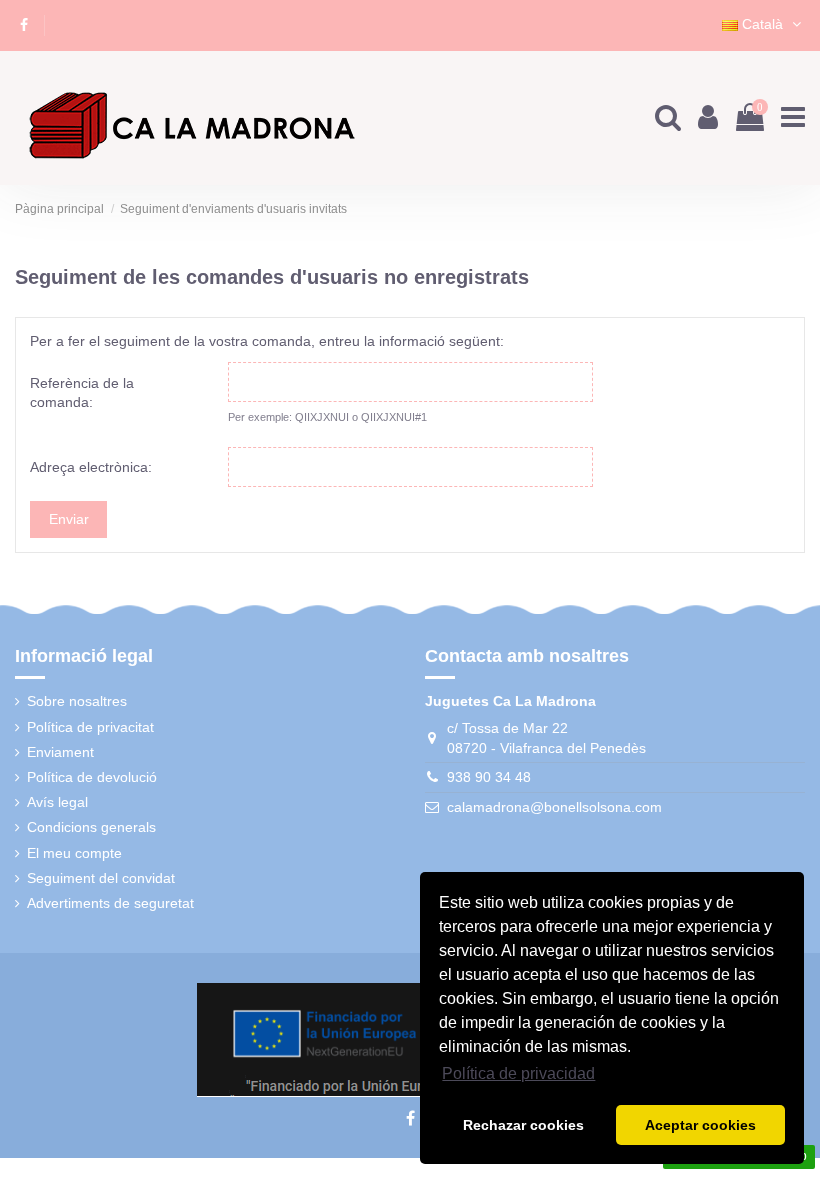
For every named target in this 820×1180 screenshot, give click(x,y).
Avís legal (57, 802)
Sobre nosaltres (77, 701)
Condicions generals (91, 827)
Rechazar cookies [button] (523, 1125)
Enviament (60, 752)
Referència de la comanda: (82, 393)
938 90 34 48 (489, 777)
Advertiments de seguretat (110, 903)
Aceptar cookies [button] (700, 1125)
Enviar (69, 519)
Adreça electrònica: (91, 467)
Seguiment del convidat (101, 878)
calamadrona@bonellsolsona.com (554, 807)
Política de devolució (92, 777)
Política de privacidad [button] (518, 1073)
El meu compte (74, 853)
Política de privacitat (90, 727)
